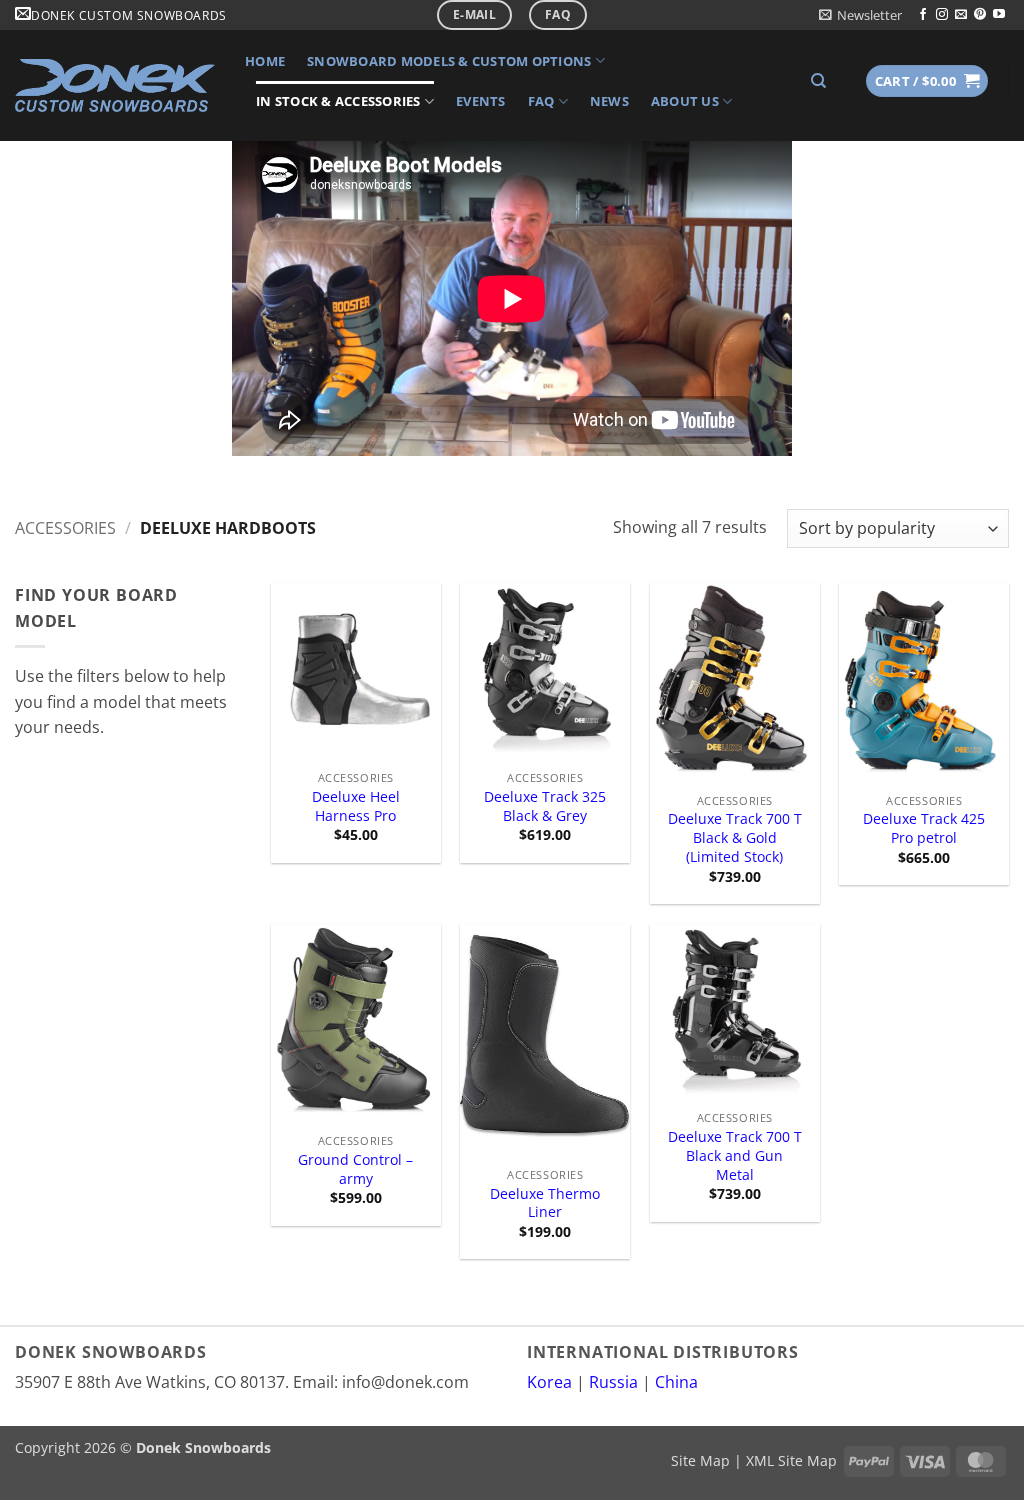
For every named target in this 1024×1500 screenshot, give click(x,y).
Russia (613, 1382)
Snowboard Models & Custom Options (449, 61)
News (609, 101)
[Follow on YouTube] (999, 15)
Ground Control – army (355, 1169)
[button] (860, 15)
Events (481, 101)
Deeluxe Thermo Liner (545, 1203)
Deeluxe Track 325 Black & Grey (545, 806)
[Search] (818, 81)
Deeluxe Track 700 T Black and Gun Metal (735, 1155)
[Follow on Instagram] (942, 15)
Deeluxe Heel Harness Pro (356, 806)
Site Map (700, 1460)
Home (265, 61)
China (676, 1382)
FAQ (541, 101)
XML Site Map (791, 1460)
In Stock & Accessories (338, 101)
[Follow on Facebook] (923, 15)
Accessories (65, 528)
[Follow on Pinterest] (980, 15)
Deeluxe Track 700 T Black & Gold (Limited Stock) (735, 837)
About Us (685, 101)
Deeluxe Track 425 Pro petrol (924, 828)
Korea (549, 1382)
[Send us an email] (961, 15)
